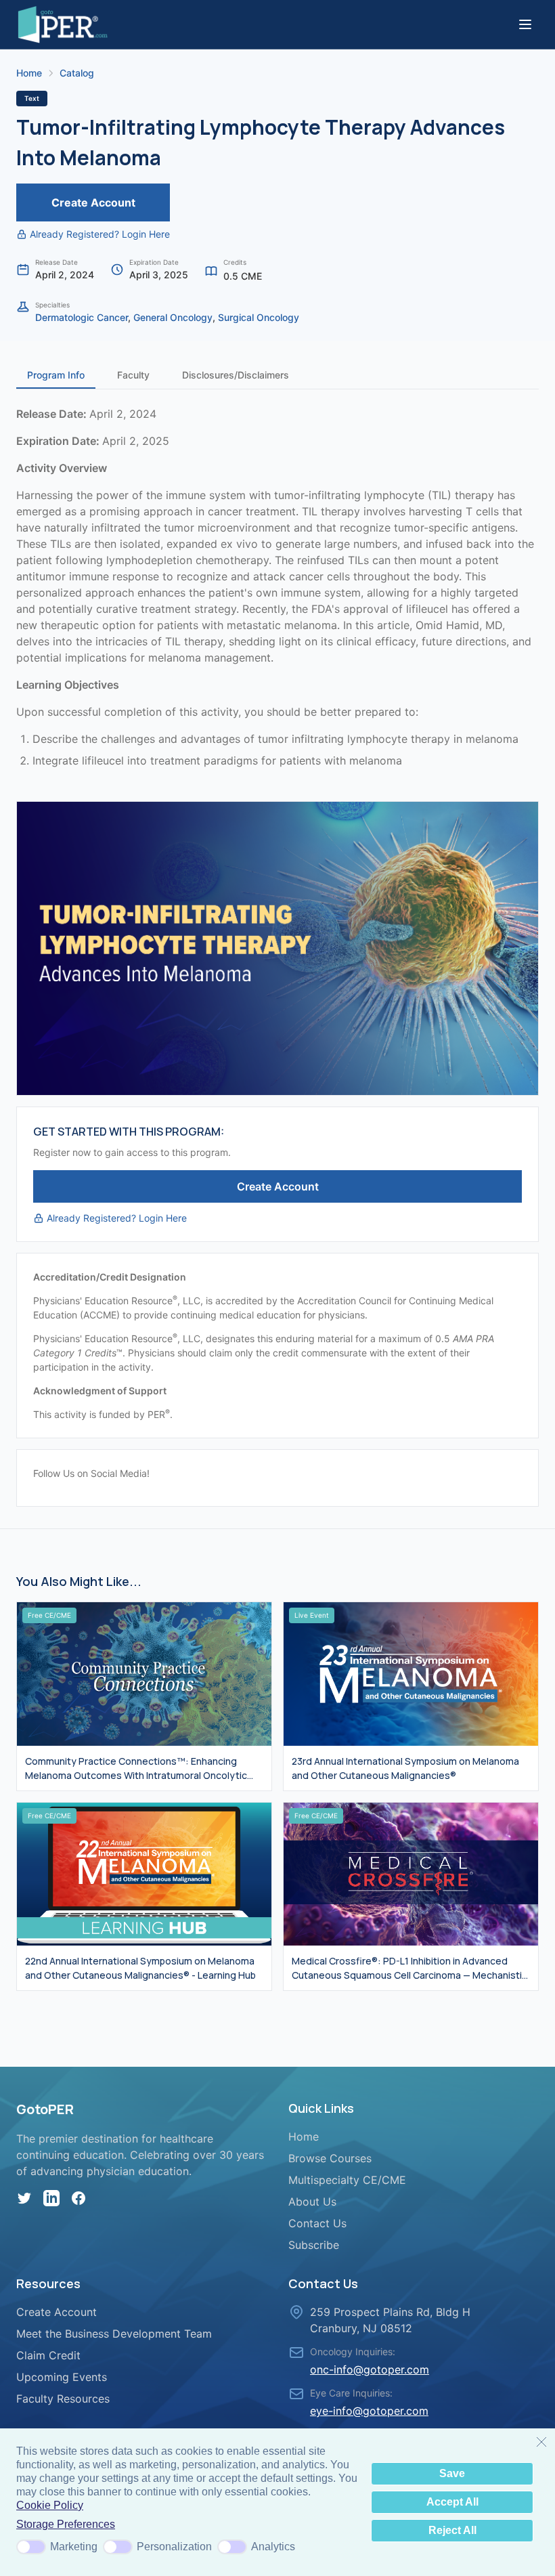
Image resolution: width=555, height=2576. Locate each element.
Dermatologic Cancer (82, 317)
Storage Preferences (66, 2524)
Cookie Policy (50, 2505)
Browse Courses (330, 2158)
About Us (312, 2202)
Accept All (452, 2502)
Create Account (93, 202)
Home (29, 73)
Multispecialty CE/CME (347, 2180)
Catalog (77, 73)
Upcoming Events (62, 2377)
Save (452, 2473)
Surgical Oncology (259, 317)
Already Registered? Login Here (100, 234)
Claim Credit (48, 2355)
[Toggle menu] (525, 24)
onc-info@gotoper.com (370, 2369)
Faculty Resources (63, 2399)
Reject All (452, 2530)
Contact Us (317, 2223)
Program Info (56, 375)
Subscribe (314, 2245)
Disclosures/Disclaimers (236, 375)
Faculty (133, 375)
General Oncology (173, 317)
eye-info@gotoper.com (369, 2411)
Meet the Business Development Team (114, 2334)
